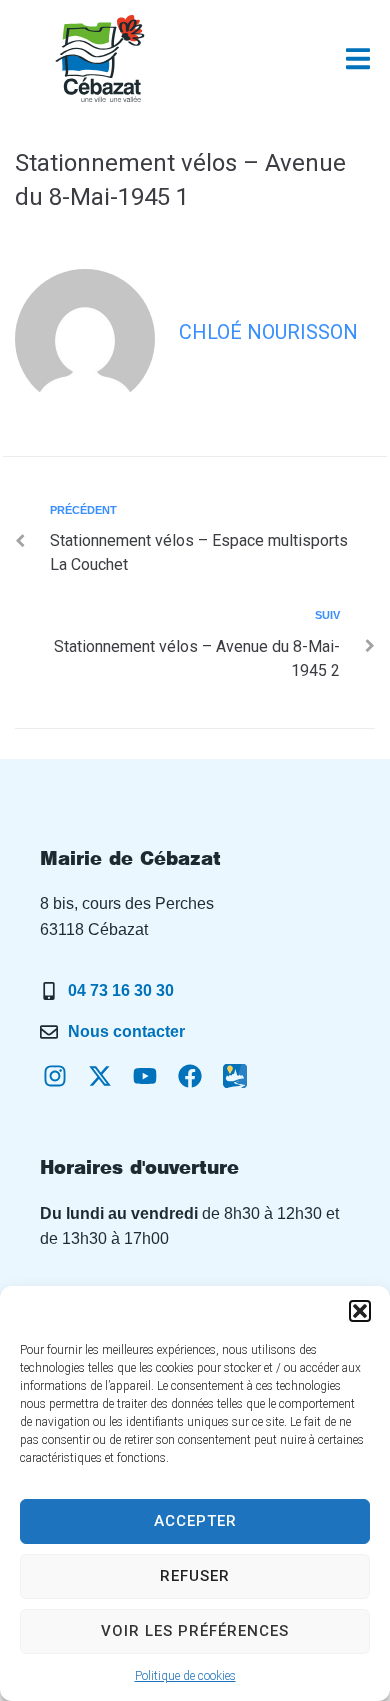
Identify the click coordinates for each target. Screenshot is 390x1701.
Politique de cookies (185, 1676)
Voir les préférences (195, 1631)
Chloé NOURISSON (268, 332)
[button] (360, 1311)
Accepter (195, 1521)
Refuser (195, 1576)
